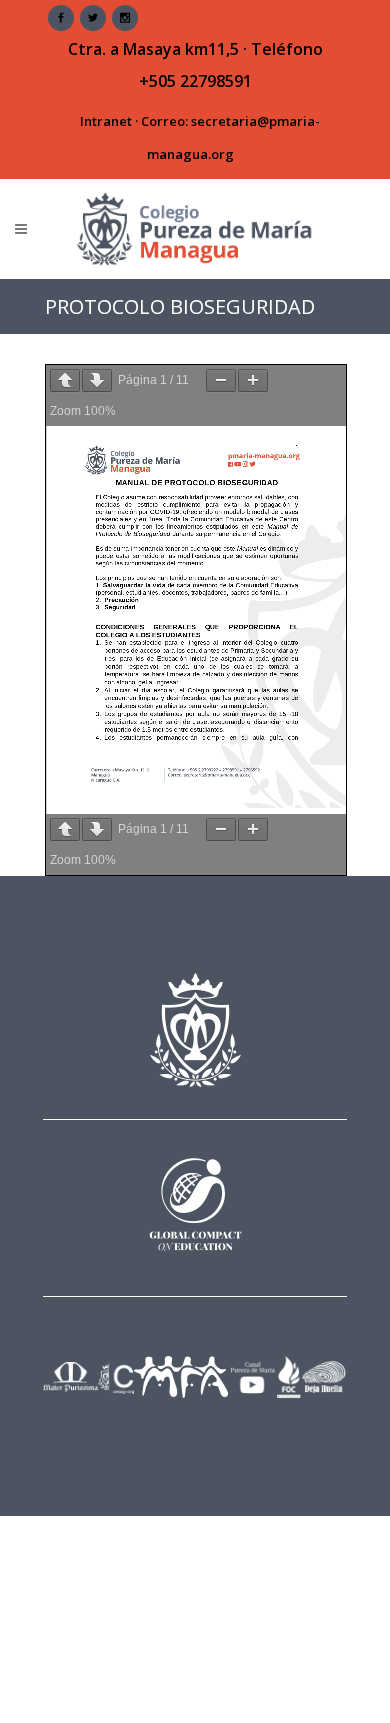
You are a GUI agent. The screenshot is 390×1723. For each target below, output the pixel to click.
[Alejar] (221, 380)
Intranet (106, 121)
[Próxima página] (97, 380)
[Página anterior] (65, 380)
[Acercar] (253, 380)
